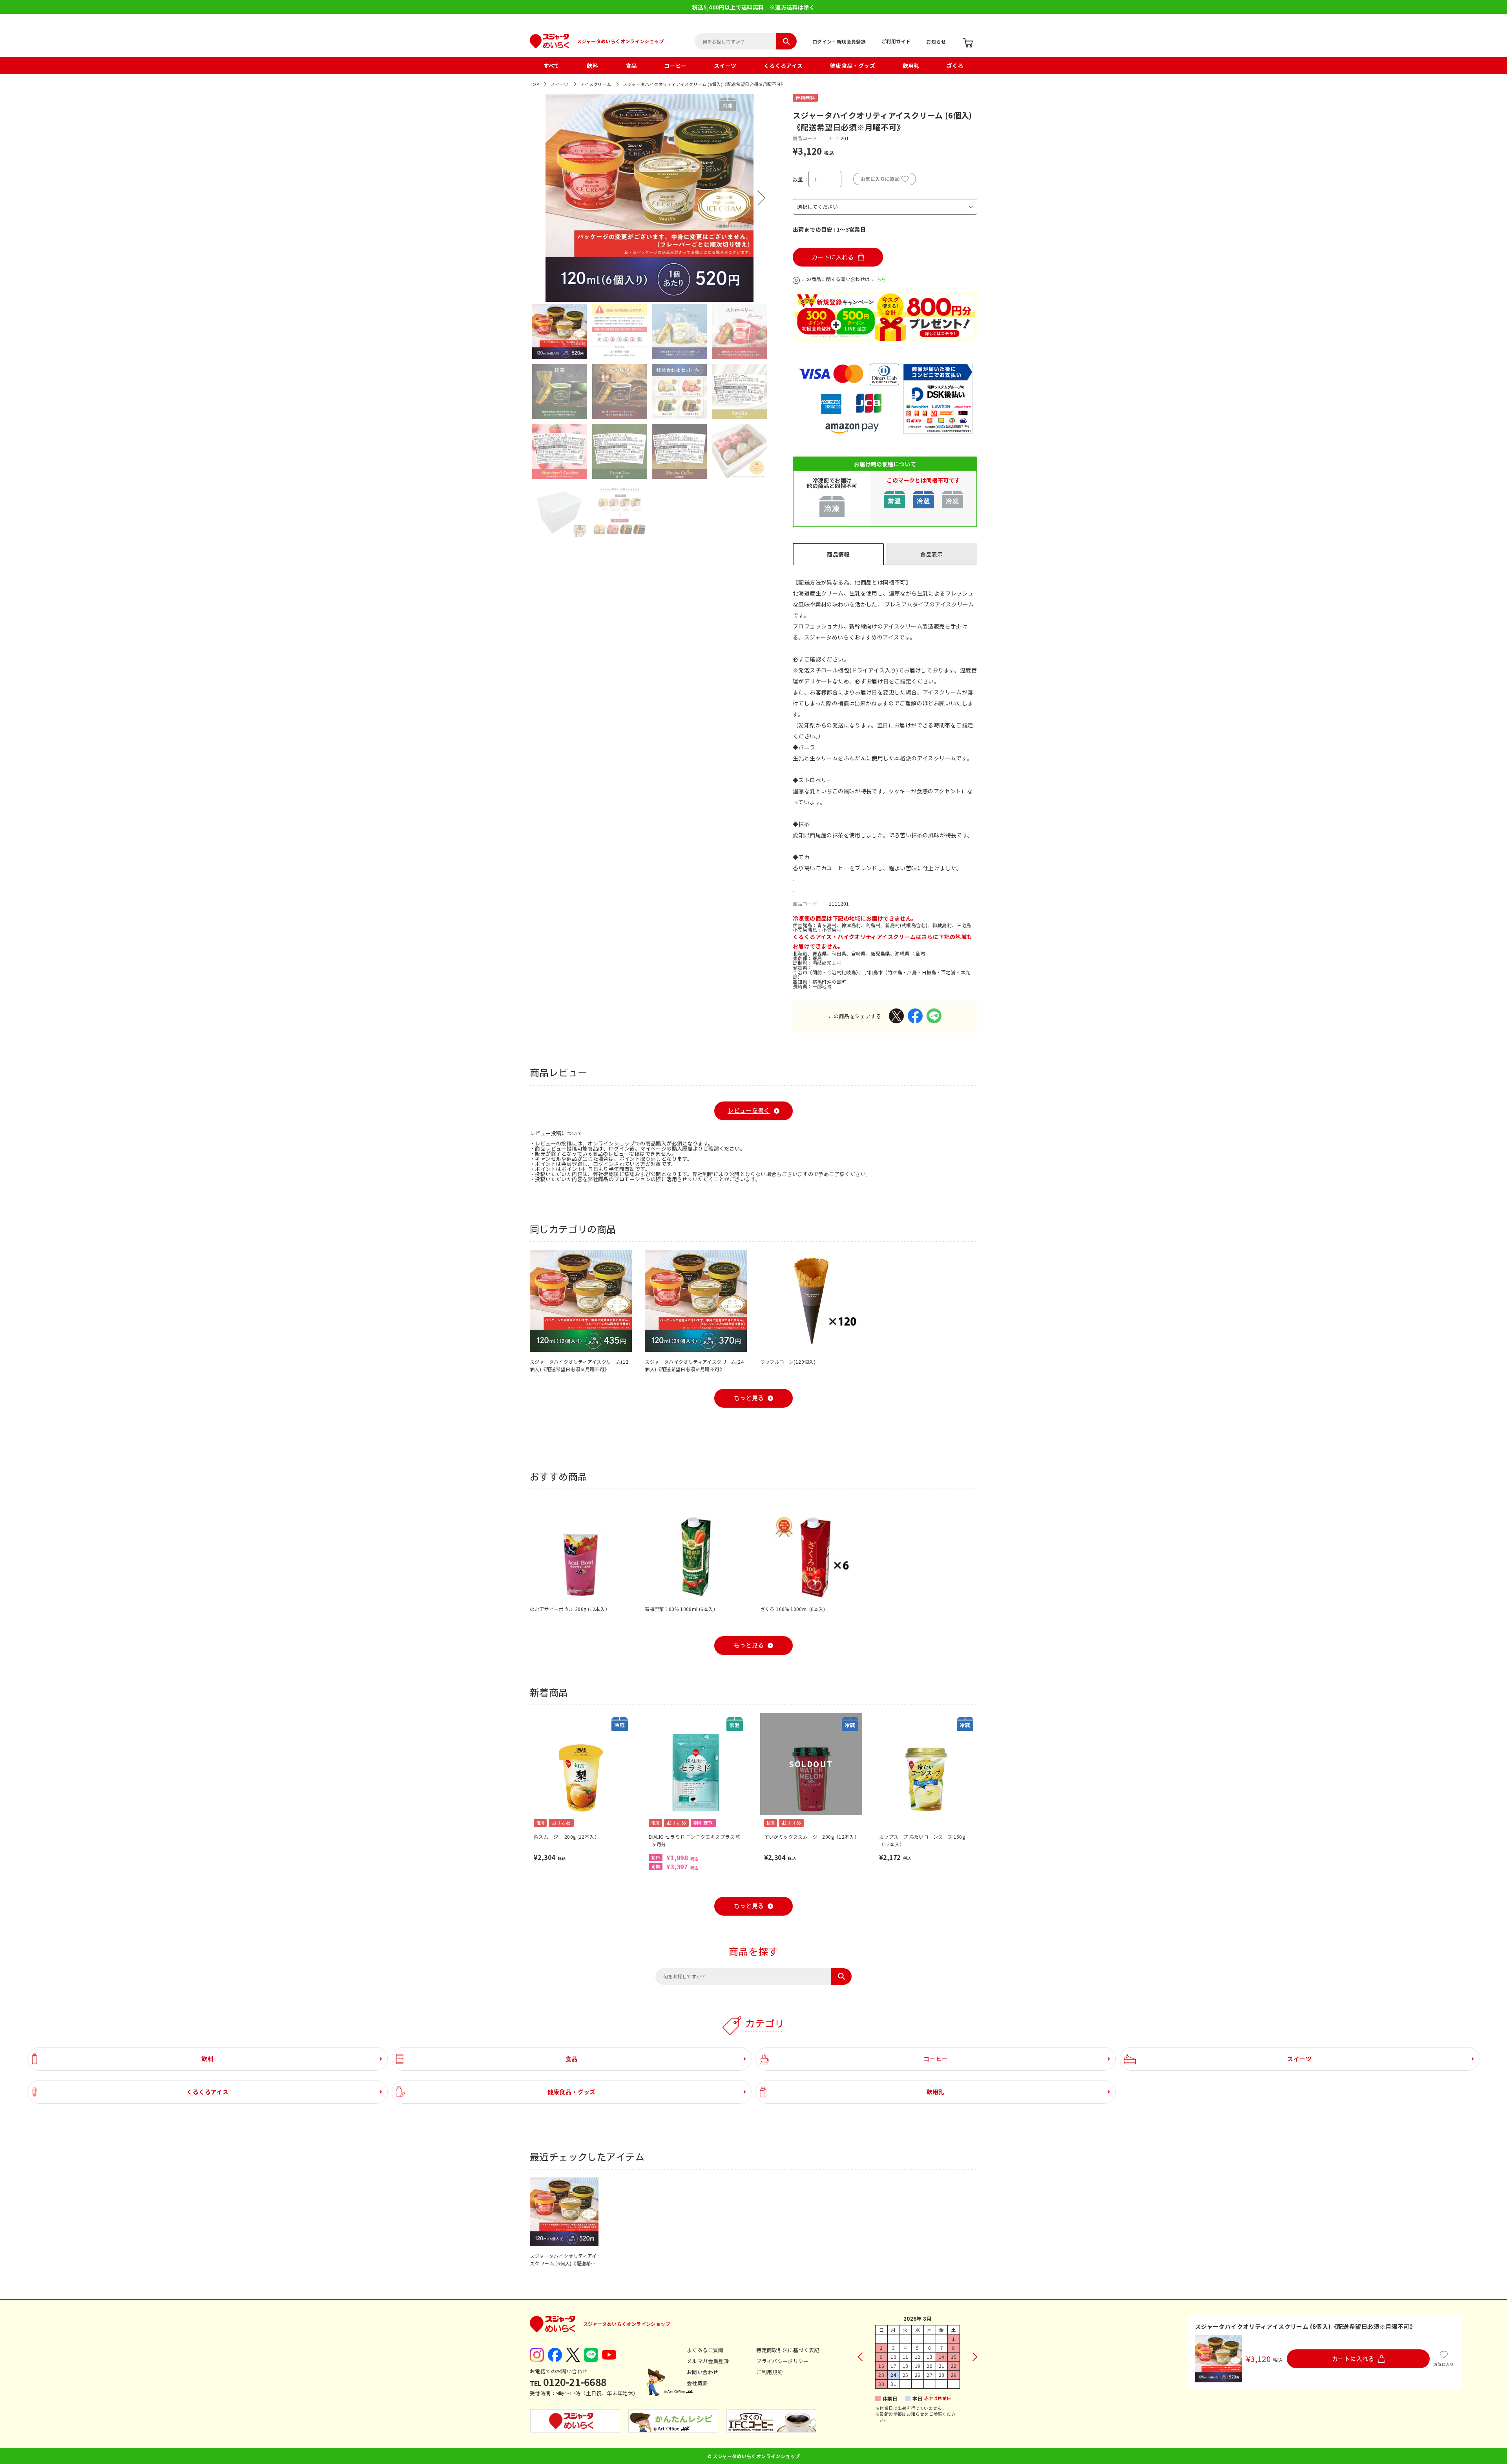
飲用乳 (911, 66)
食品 (631, 66)
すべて (552, 66)
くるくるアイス (783, 66)
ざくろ (955, 66)
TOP (534, 84)
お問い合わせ (702, 2372)
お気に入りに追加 (880, 179)
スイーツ (725, 66)
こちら (879, 279)
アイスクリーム (596, 84)
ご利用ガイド (896, 41)
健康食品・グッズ (853, 66)
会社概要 (697, 2383)
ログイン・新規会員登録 (839, 41)
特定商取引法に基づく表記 (788, 2350)
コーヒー (675, 66)
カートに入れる (833, 257)
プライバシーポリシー (783, 2361)
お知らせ (936, 41)
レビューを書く (749, 1111)
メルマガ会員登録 (708, 2361)
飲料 (592, 66)
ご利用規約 (769, 2372)
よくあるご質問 (705, 2350)
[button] (538, 198)
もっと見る (749, 1398)
